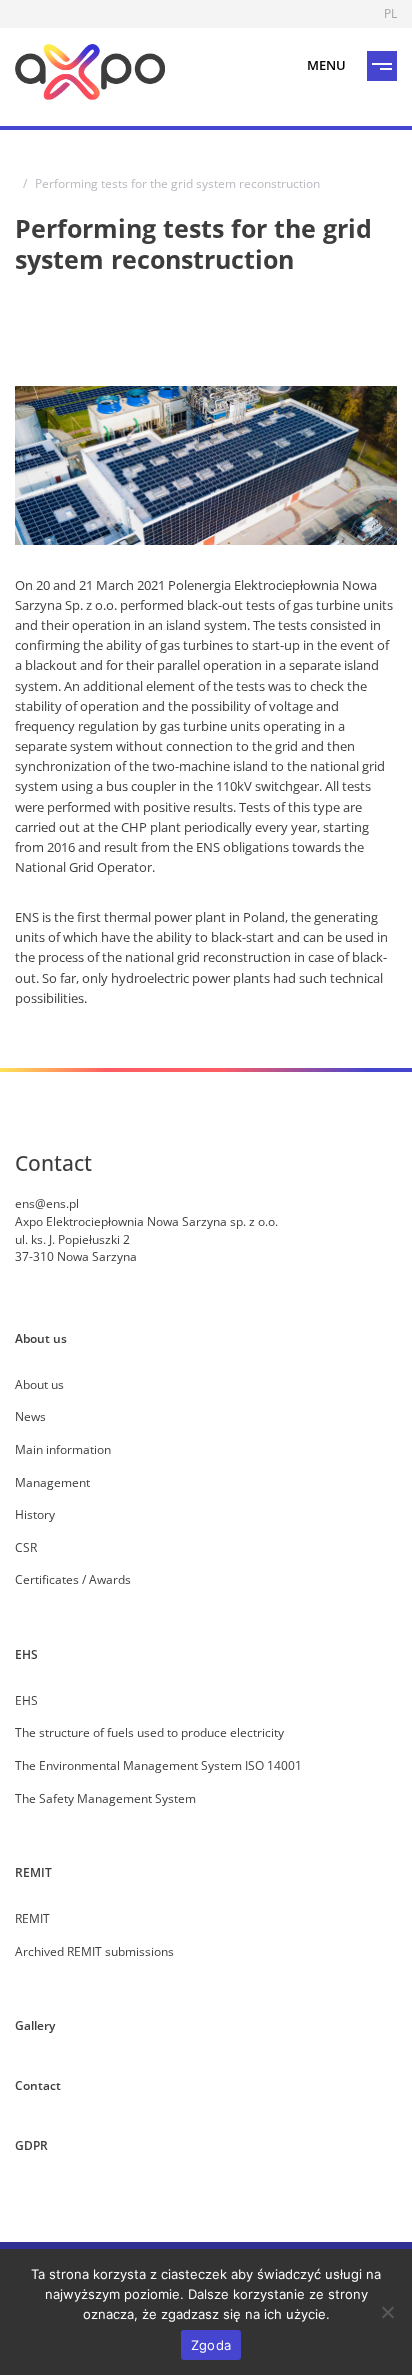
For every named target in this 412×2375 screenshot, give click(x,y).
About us (41, 1338)
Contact (38, 2085)
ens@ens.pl (47, 1203)
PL (390, 13)
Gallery (35, 2025)
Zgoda (211, 2345)
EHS (26, 1654)
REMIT (33, 1872)
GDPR (31, 2145)
